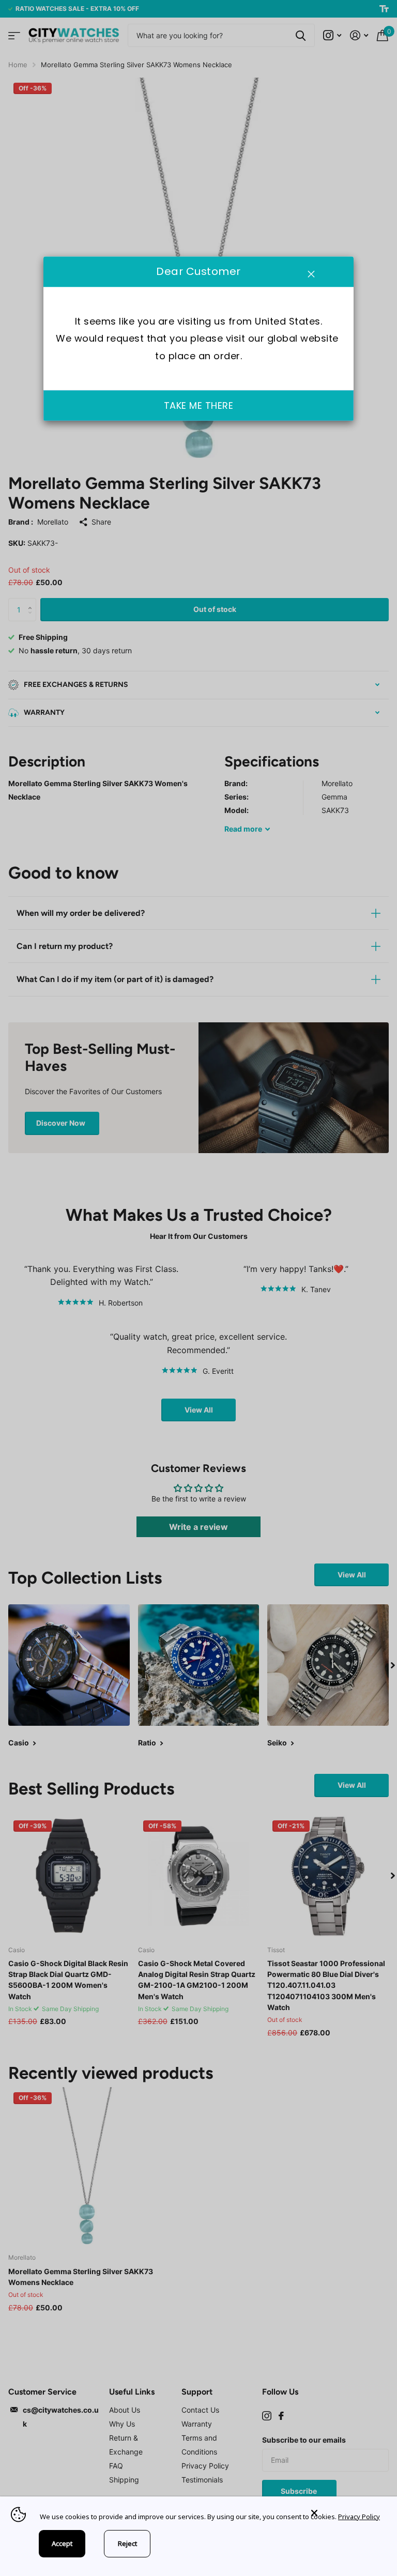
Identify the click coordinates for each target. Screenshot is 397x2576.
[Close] (346, 2513)
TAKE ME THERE (199, 405)
